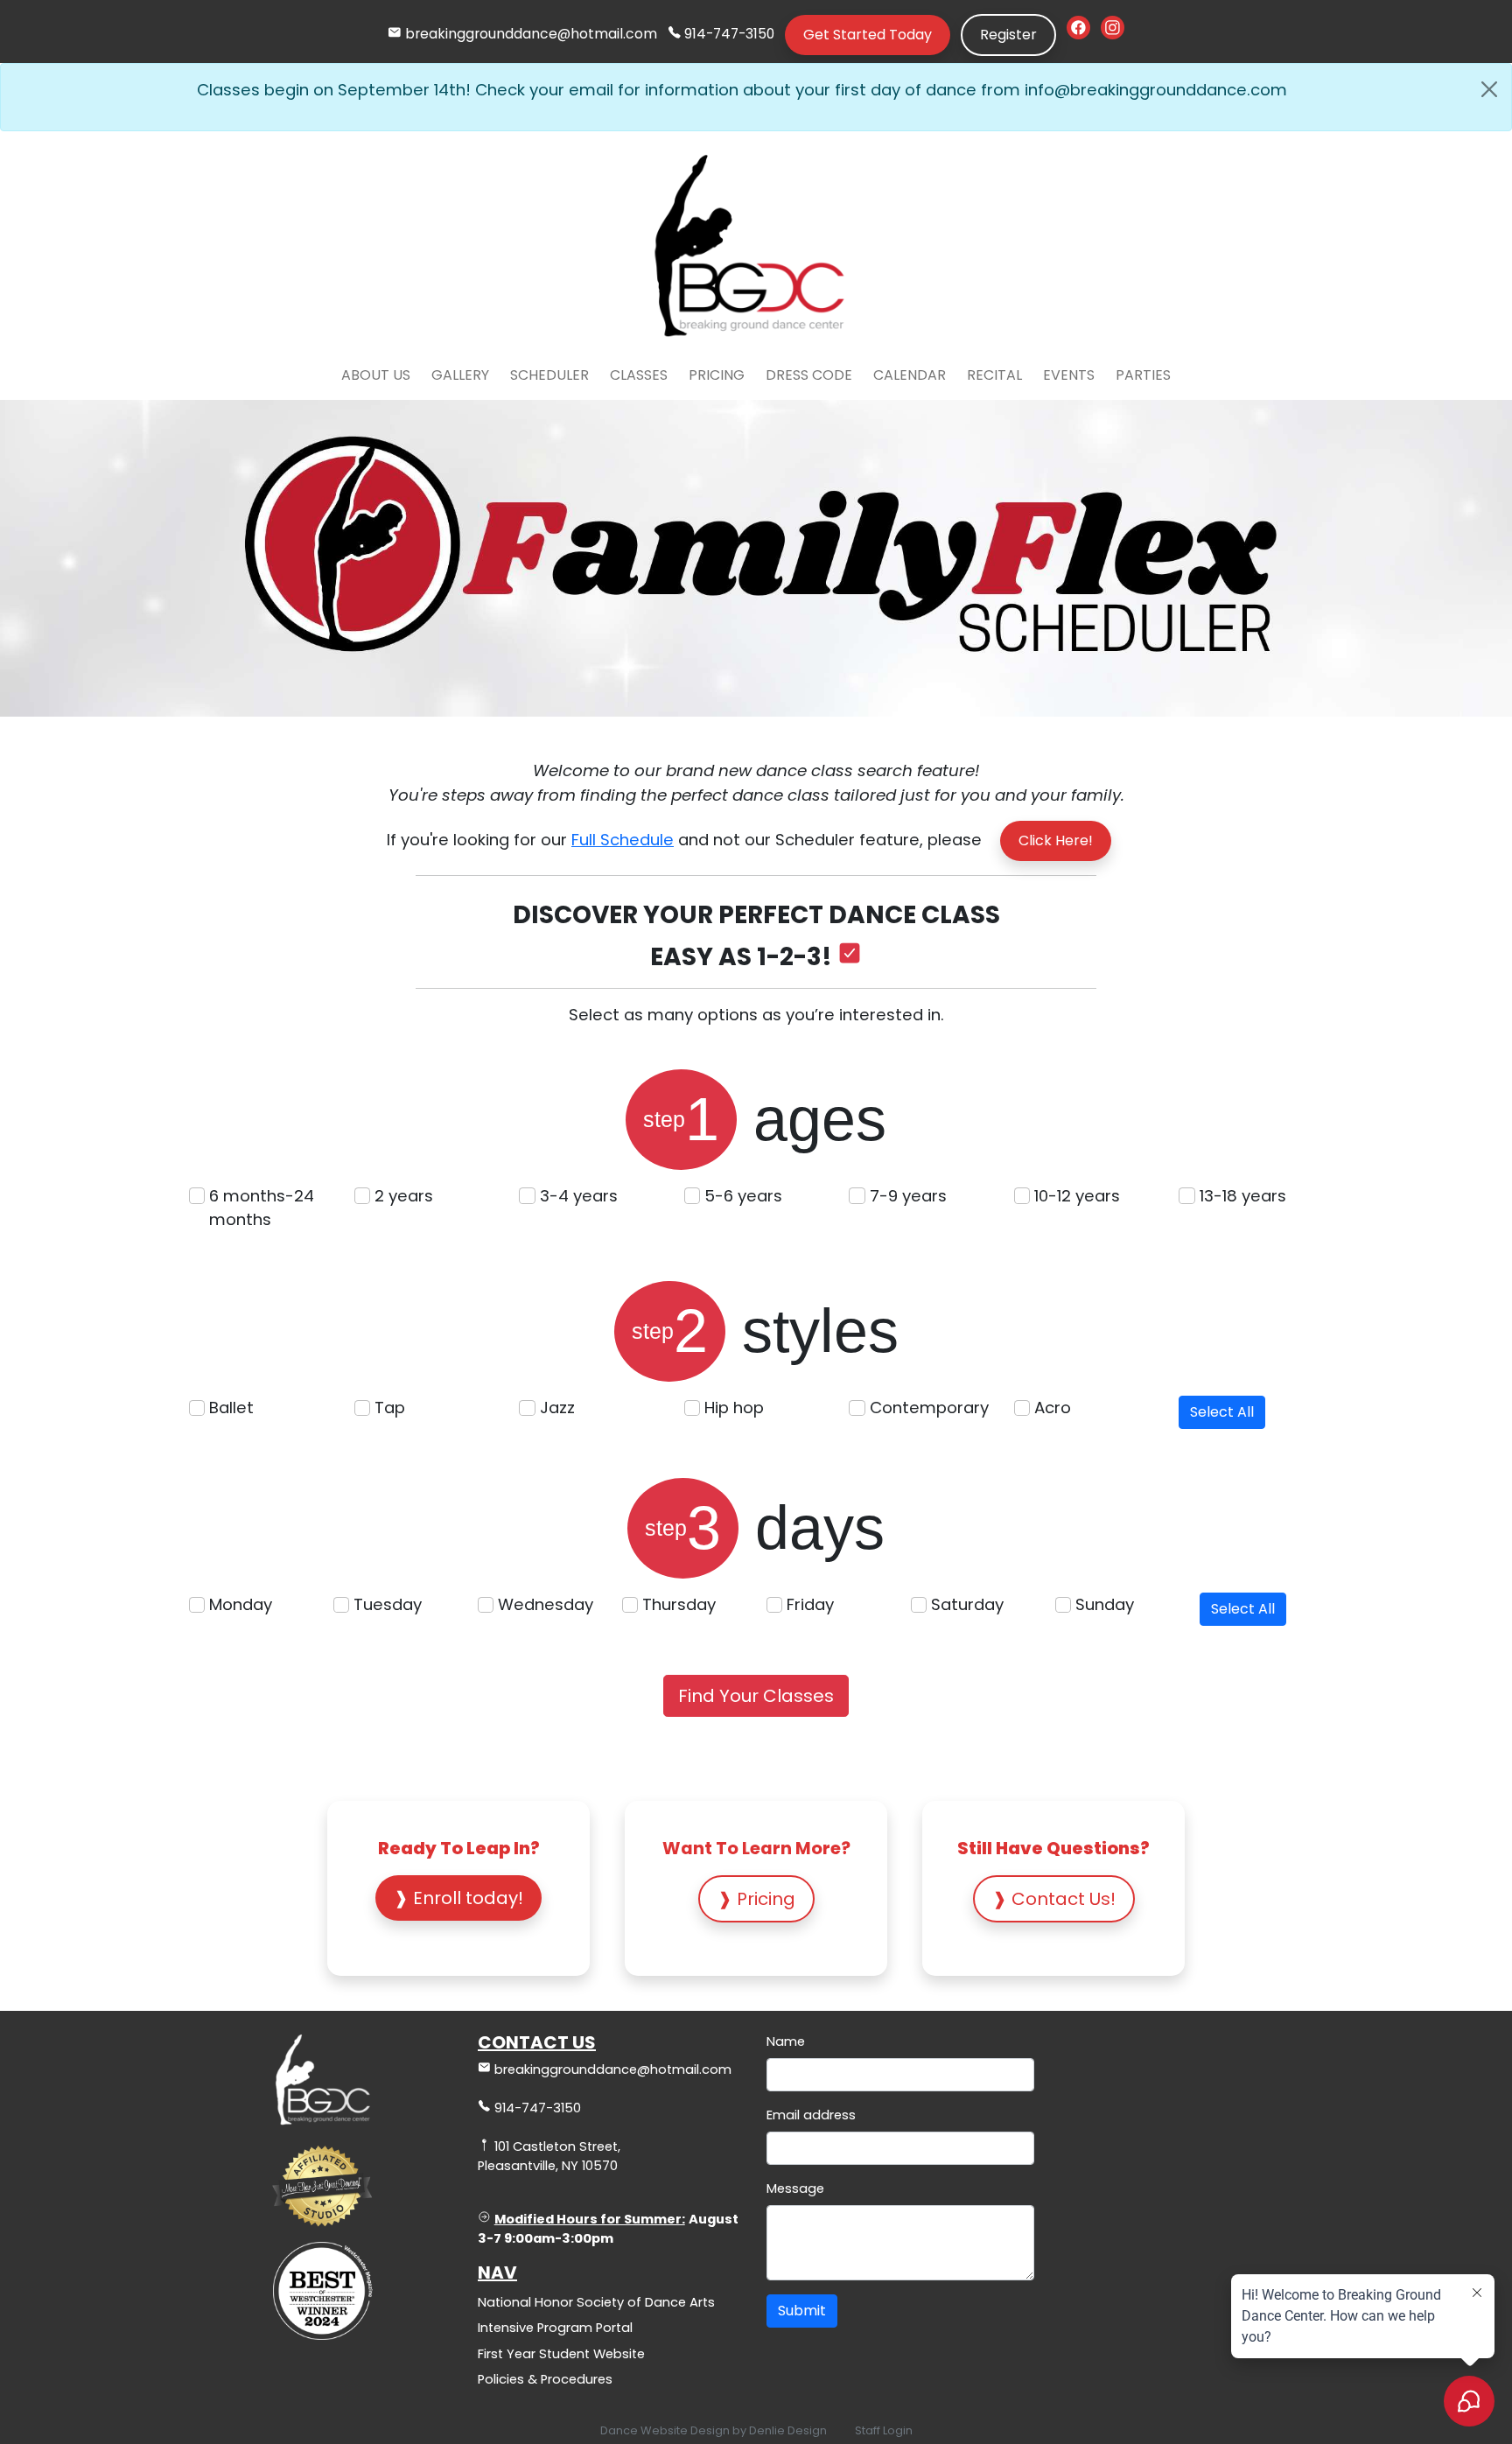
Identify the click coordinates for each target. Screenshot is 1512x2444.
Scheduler (549, 375)
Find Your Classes (756, 1696)
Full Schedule (623, 840)
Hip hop (734, 1408)
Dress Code (809, 375)
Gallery (460, 375)
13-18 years (1243, 1196)
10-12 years (1077, 1196)
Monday (241, 1604)
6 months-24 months (262, 1208)
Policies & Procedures (545, 2379)
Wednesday (546, 1604)
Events (1069, 375)
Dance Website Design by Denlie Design (714, 2430)
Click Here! (1056, 840)
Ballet (231, 1408)
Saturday (967, 1604)
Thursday (679, 1604)
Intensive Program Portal (555, 2328)
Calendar (910, 375)
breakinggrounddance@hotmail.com (531, 34)
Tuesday (388, 1604)
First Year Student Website (561, 2354)
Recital (994, 375)
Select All (1222, 1412)
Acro (1053, 1408)
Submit (802, 2311)
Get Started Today (868, 35)
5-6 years (743, 1196)
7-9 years (908, 1196)
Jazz (557, 1408)
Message (795, 2188)
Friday (810, 1604)
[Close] (1489, 89)
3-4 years (579, 1196)
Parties (1143, 375)
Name (786, 2041)
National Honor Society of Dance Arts (596, 2302)
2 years (404, 1196)
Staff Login (884, 2430)
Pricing (717, 375)
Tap (390, 1408)
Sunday (1105, 1604)
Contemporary (929, 1408)
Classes (639, 375)
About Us (376, 375)
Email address (811, 2115)
